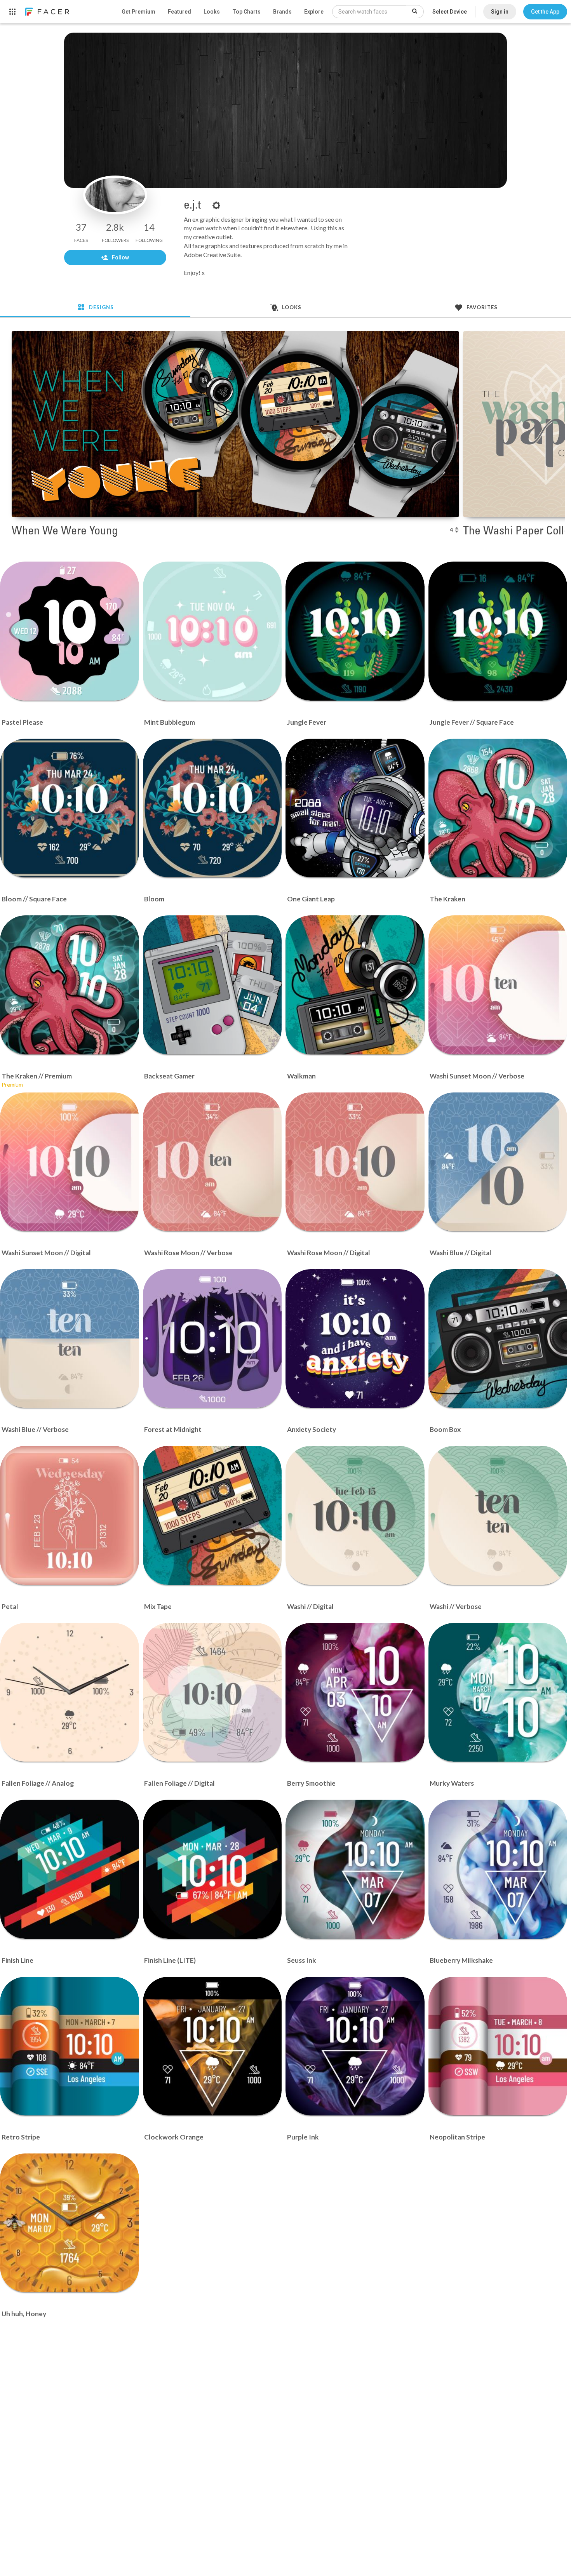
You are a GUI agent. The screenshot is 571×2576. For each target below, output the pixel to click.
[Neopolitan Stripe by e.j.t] (498, 2046)
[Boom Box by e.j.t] (498, 1339)
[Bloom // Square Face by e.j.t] (70, 808)
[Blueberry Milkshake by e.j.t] (498, 1869)
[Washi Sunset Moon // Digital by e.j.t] (70, 1162)
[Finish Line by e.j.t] (70, 1869)
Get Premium (138, 12)
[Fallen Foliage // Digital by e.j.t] (212, 1692)
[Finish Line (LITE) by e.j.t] (212, 1869)
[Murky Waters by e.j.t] (498, 1692)
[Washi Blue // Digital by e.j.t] (498, 1162)
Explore (314, 12)
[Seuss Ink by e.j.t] (355, 1869)
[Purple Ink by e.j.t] (355, 2046)
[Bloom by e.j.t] (212, 808)
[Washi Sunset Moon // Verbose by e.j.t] (498, 985)
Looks (212, 12)
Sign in (500, 12)
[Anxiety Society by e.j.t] (355, 1339)
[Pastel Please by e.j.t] (70, 631)
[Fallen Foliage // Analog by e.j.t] (70, 1692)
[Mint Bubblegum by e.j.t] (212, 631)
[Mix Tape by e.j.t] (212, 1515)
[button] (545, 12)
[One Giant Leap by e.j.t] (355, 808)
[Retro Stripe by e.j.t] (70, 2046)
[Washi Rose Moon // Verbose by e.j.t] (212, 1162)
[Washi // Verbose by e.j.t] (498, 1515)
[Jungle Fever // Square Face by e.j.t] (498, 631)
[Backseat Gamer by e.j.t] (212, 985)
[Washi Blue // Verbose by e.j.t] (70, 1339)
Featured (179, 12)
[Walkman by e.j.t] (355, 985)
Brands (282, 12)
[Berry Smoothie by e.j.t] (355, 1692)
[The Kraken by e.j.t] (498, 808)
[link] (47, 12)
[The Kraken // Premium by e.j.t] (70, 985)
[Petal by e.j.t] (70, 1515)
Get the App (545, 12)
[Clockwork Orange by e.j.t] (212, 2046)
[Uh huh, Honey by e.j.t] (70, 2223)
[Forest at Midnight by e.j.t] (212, 1339)
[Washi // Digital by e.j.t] (355, 1515)
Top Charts (246, 12)
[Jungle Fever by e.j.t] (355, 631)
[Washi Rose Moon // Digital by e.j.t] (355, 1162)
